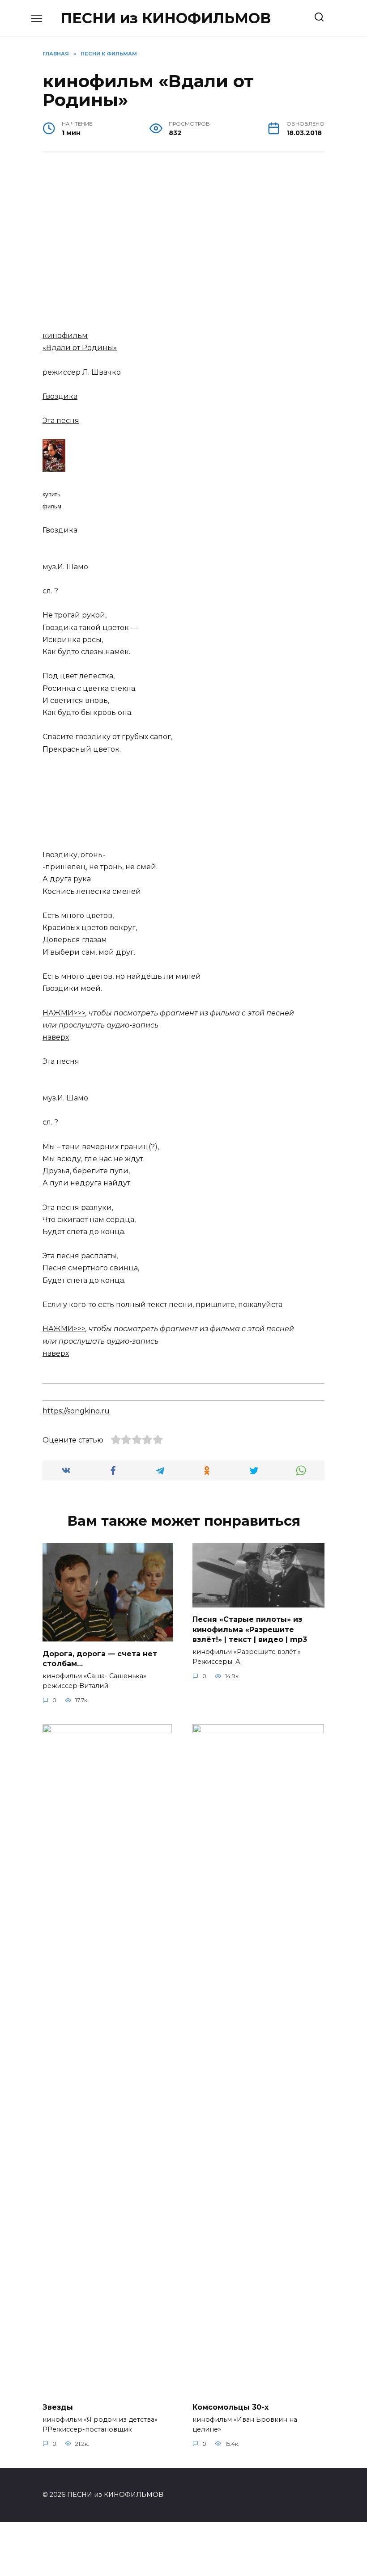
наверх (56, 1037)
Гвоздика (60, 396)
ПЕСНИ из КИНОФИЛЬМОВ (166, 18)
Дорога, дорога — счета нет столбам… (100, 1658)
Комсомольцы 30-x (230, 2407)
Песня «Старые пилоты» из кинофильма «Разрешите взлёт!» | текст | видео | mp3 (250, 1629)
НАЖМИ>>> (64, 1013)
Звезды (58, 2407)
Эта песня (61, 421)
